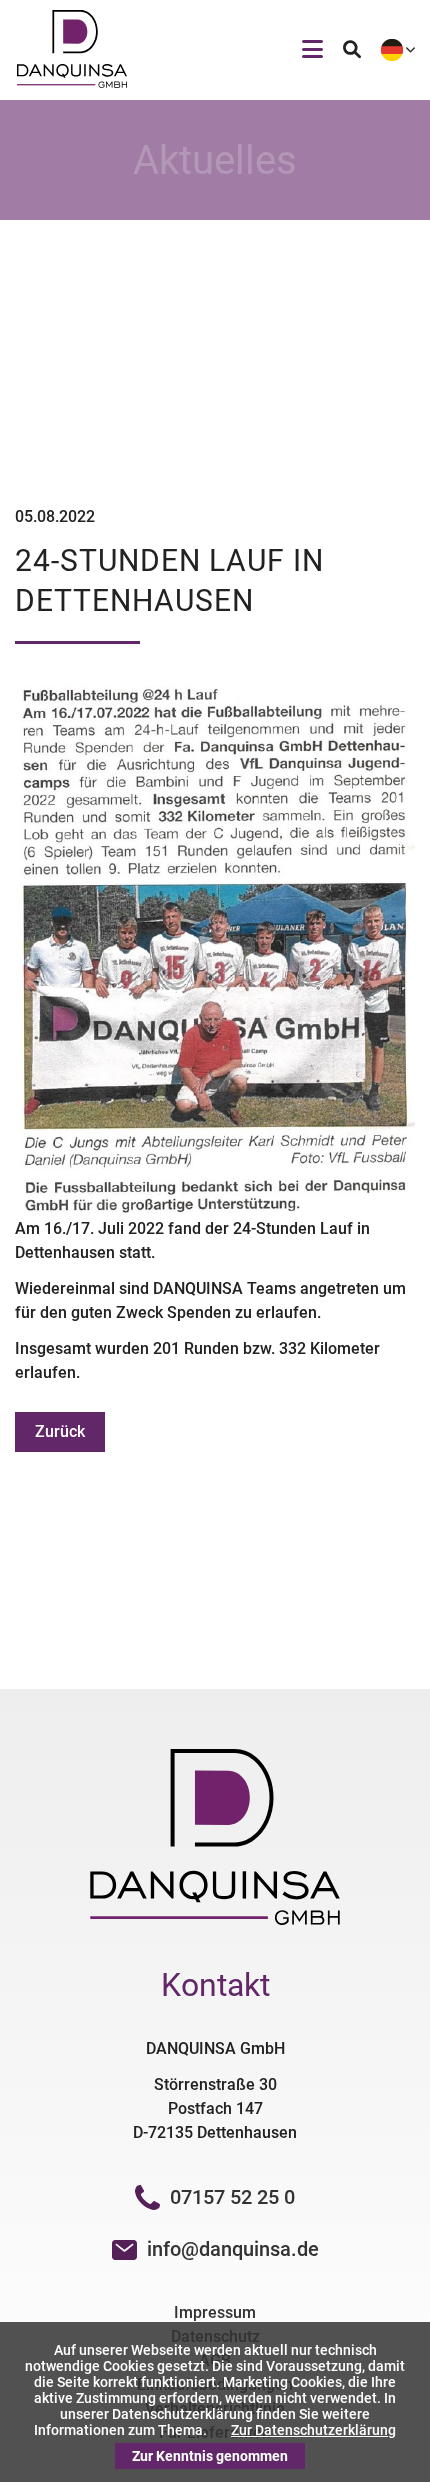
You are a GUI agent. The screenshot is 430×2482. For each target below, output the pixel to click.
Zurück (60, 1431)
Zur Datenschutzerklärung (313, 2430)
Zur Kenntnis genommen (210, 2456)
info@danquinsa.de (233, 2249)
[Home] (72, 82)
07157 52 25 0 (232, 2197)
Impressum (215, 2312)
